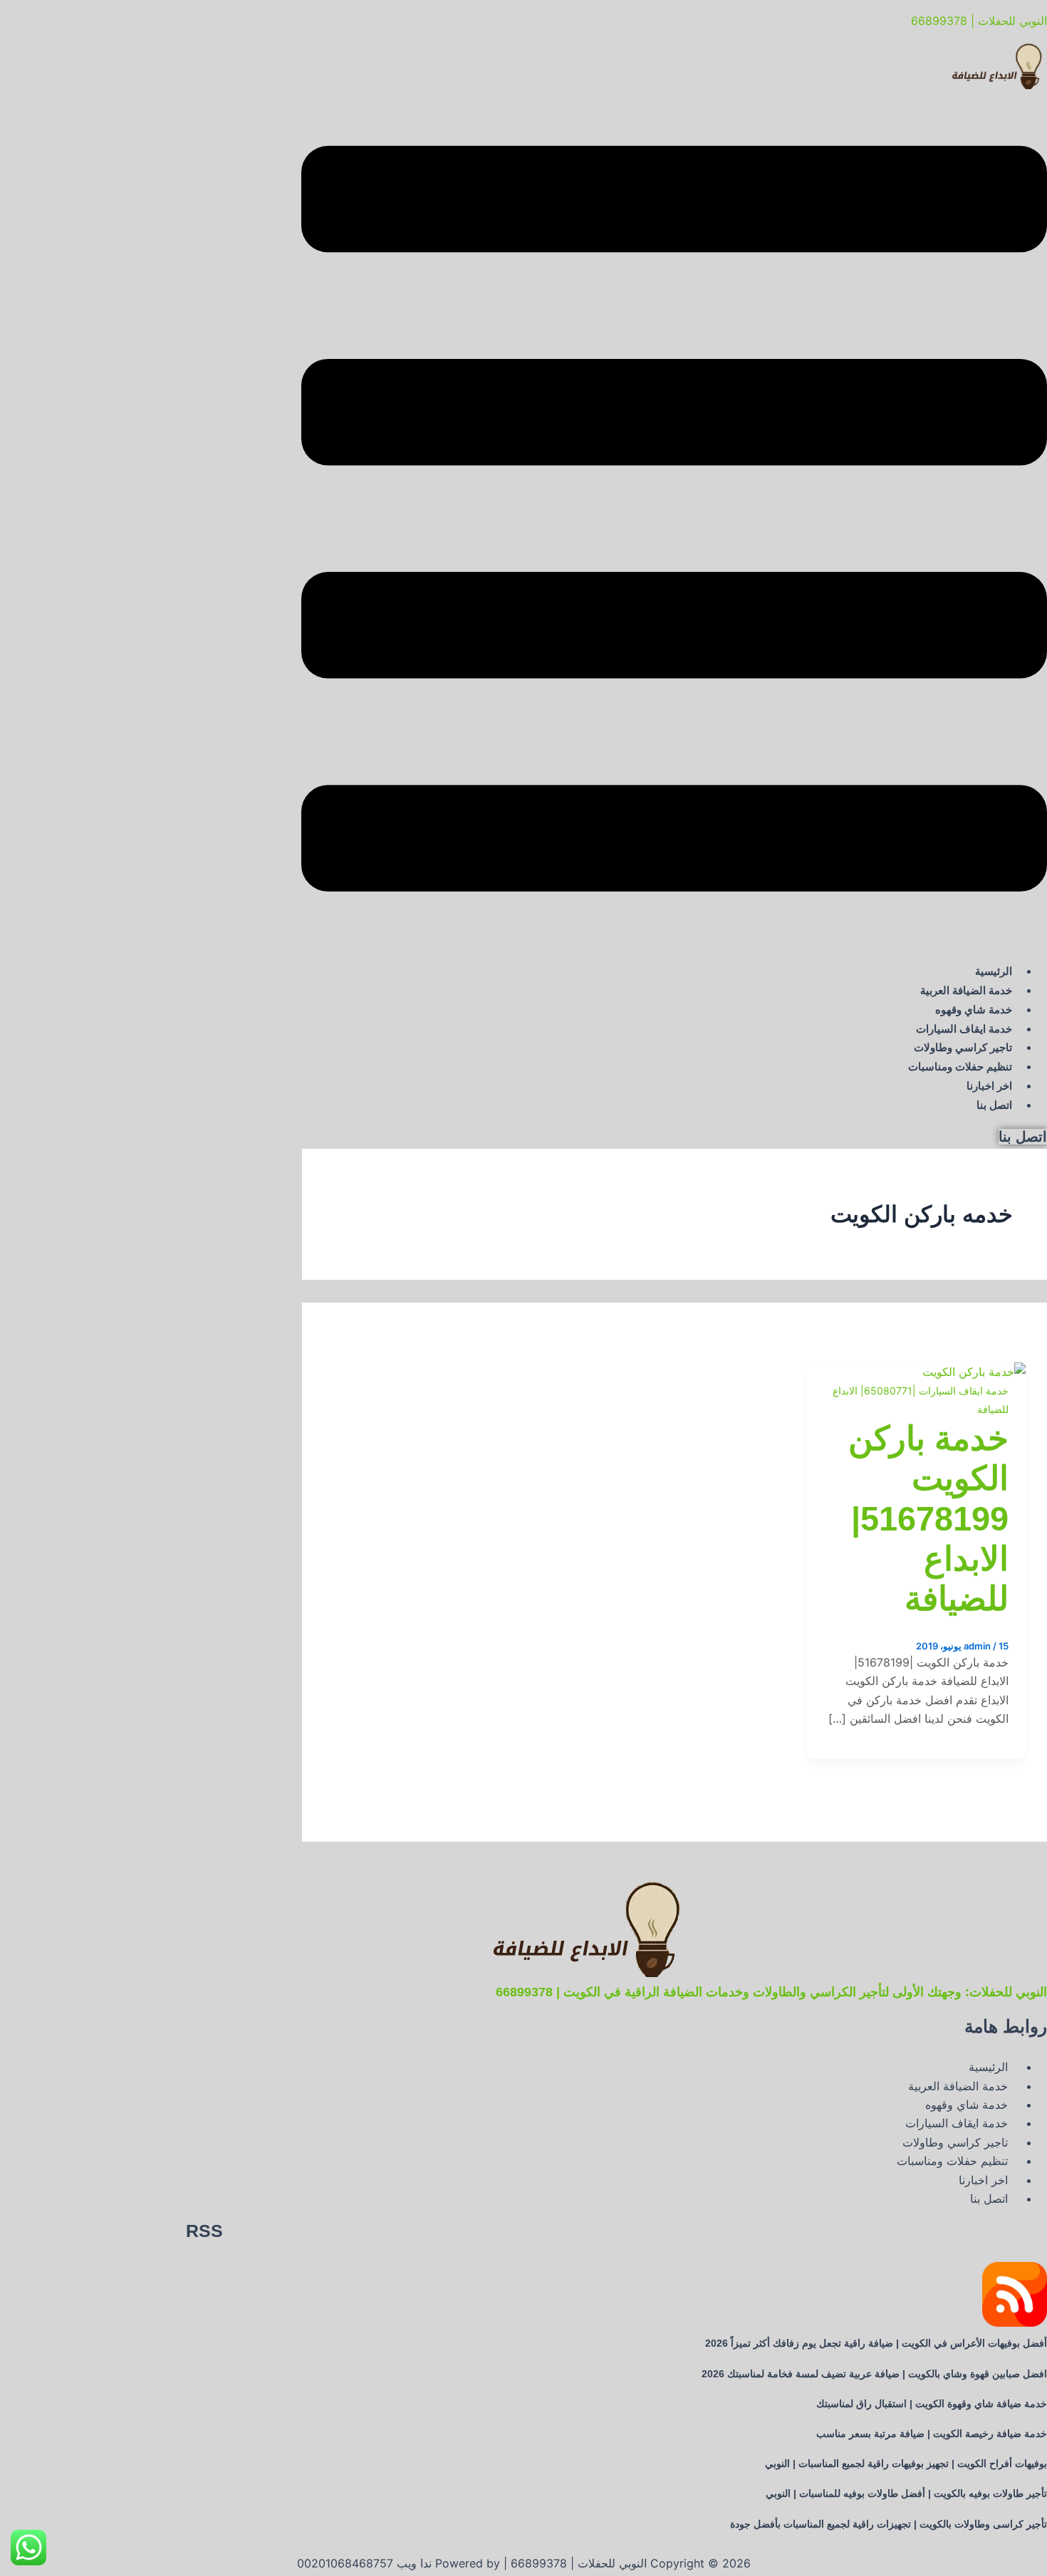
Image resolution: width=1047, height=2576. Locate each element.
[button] (674, 521)
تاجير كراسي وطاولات (963, 1047)
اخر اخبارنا (989, 1086)
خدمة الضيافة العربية (966, 990)
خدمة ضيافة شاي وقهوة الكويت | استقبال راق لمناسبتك (932, 2404)
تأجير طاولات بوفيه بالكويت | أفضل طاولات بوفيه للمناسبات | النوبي (906, 2493)
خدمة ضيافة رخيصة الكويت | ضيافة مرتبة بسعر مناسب (932, 2434)
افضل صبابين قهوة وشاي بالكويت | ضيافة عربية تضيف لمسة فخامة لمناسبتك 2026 (874, 2374)
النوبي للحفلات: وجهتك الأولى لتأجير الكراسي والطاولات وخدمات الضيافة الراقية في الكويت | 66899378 (771, 1992)
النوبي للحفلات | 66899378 (979, 21)
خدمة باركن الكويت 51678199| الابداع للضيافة (928, 1519)
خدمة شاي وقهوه (974, 1010)
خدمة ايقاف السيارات (964, 1029)
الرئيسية (994, 971)
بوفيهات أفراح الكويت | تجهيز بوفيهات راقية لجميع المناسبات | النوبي (906, 2463)
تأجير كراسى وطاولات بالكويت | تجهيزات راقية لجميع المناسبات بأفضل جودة (889, 2524)
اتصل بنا (994, 1105)
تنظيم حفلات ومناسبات (960, 1067)
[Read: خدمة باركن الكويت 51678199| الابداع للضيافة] (974, 1372)
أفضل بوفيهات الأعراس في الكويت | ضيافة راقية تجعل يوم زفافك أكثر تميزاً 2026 (876, 2343)
